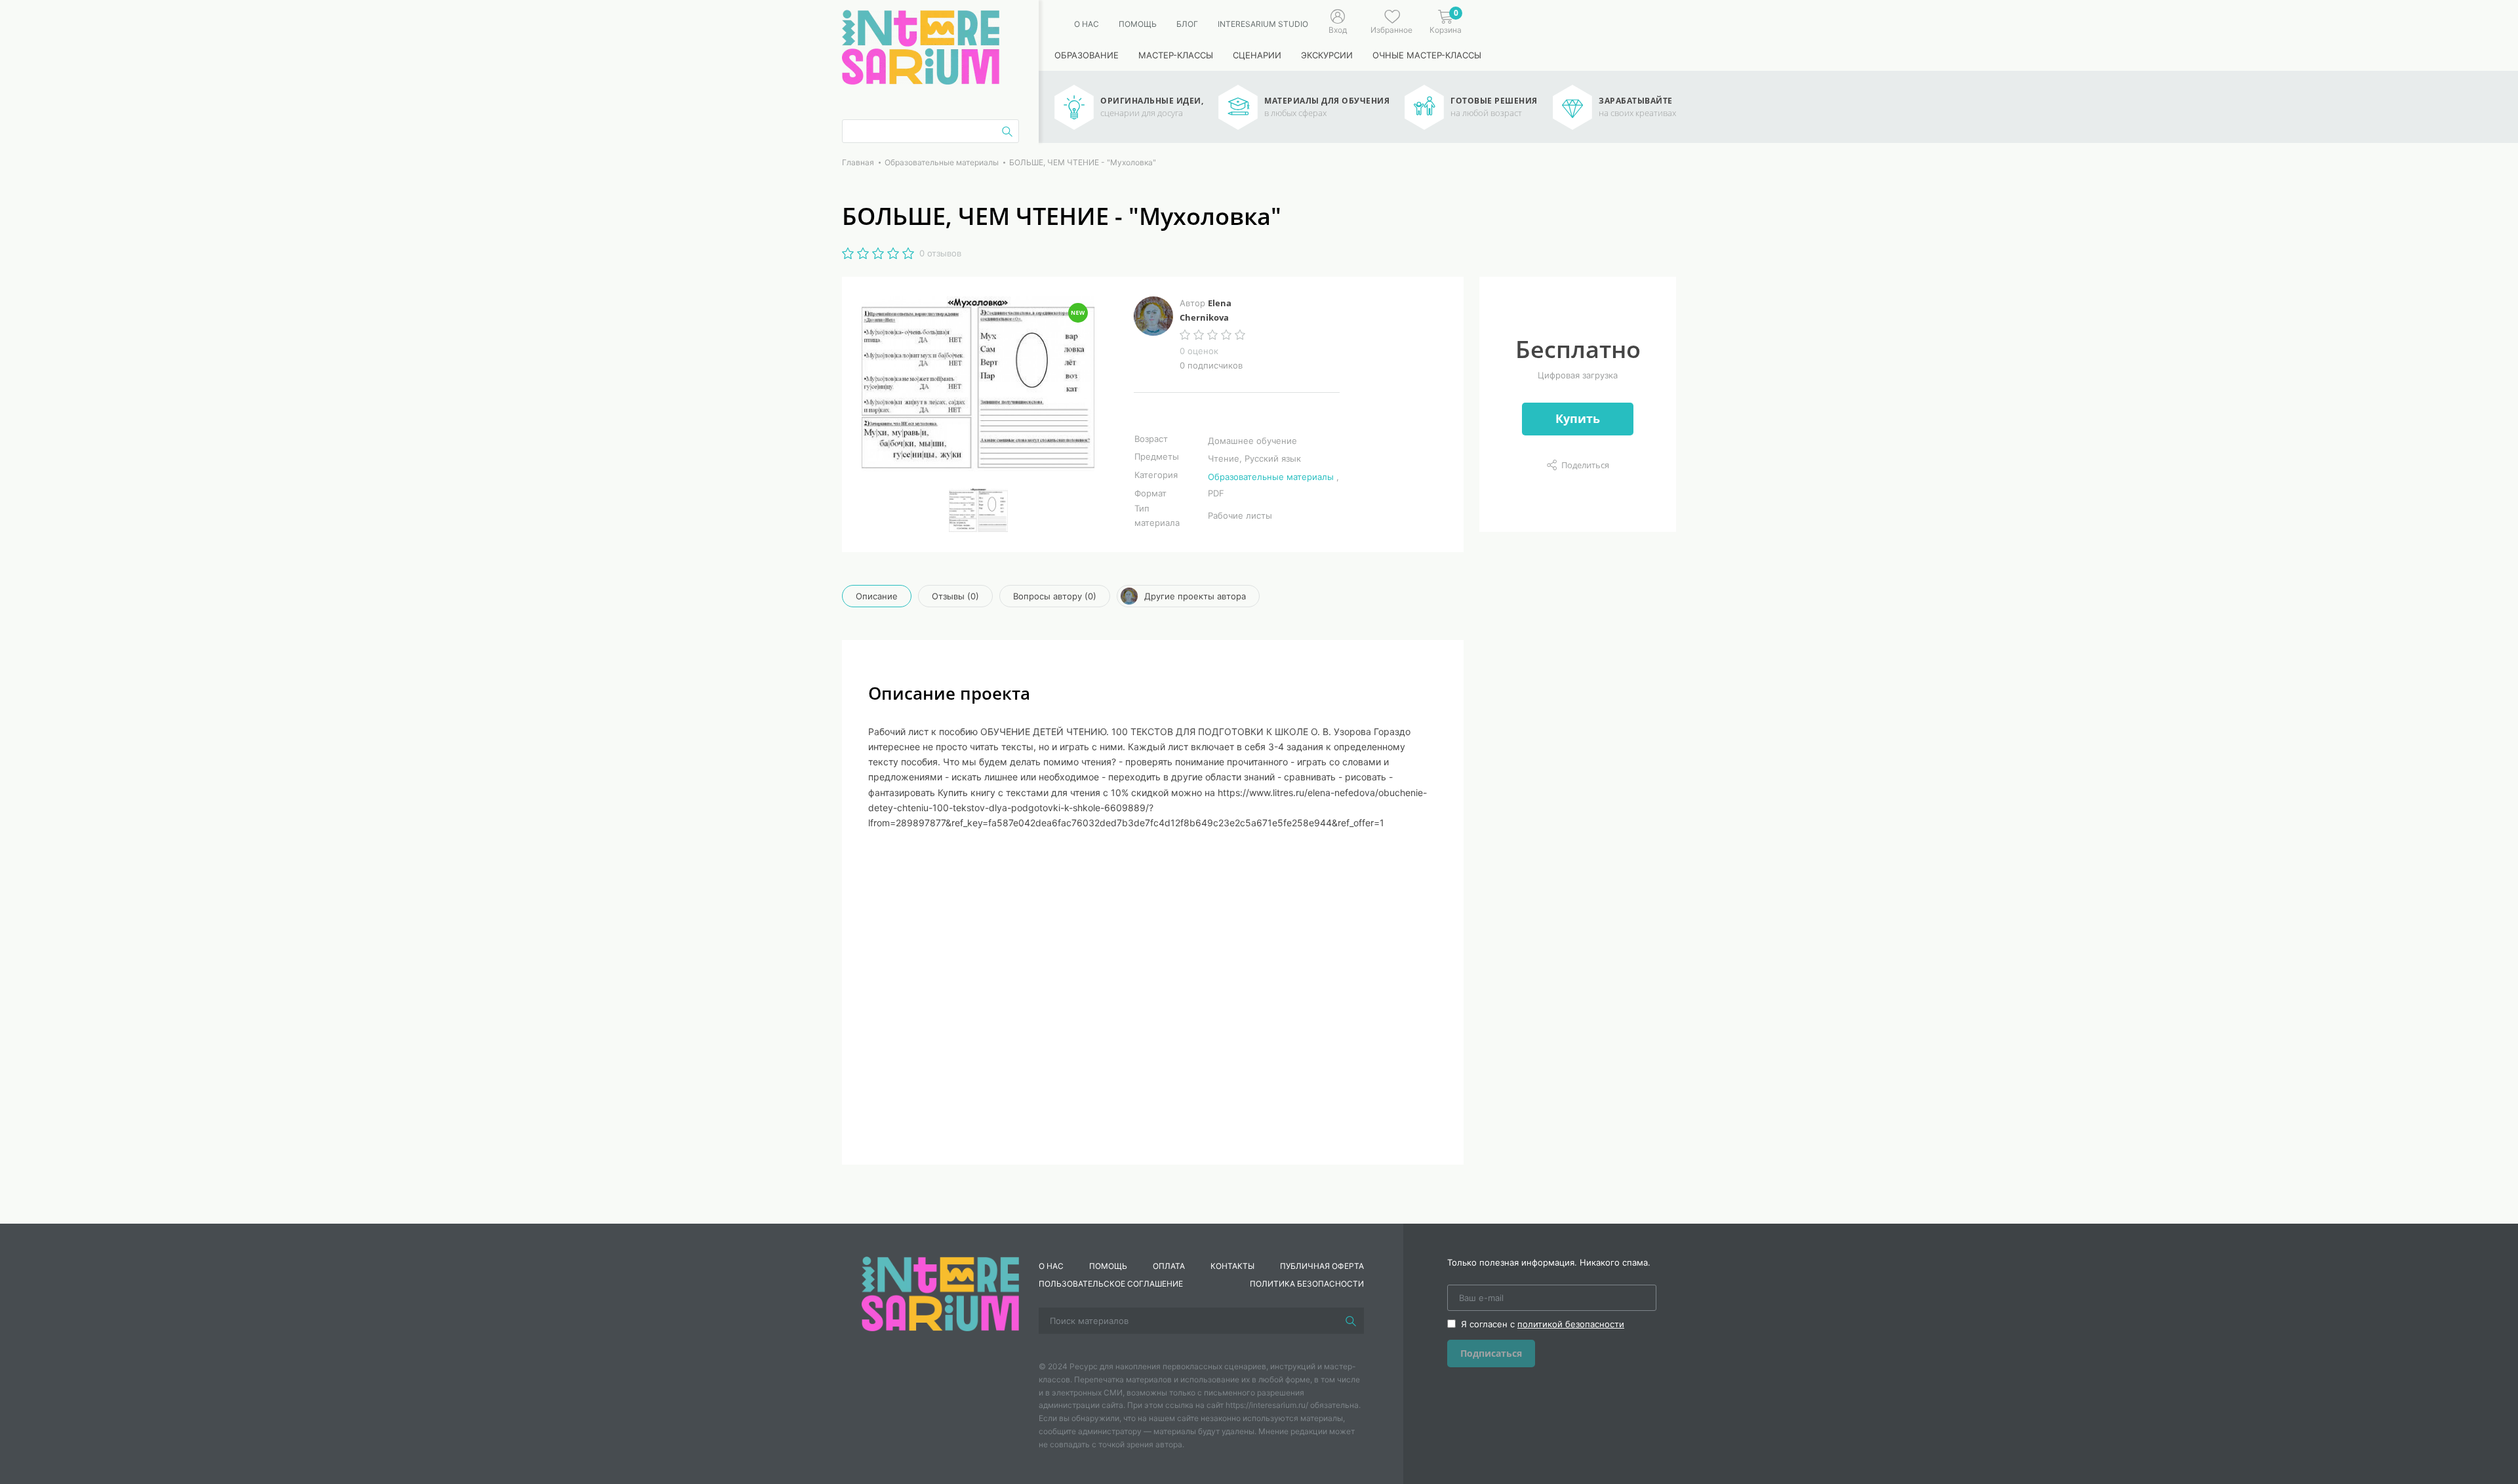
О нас (1087, 24)
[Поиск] (1351, 1321)
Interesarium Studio (1263, 24)
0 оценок (1199, 351)
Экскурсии (1327, 55)
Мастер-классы (1176, 55)
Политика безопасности (1307, 1284)
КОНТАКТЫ (1232, 1266)
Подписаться (1491, 1353)
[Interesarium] (940, 1293)
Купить (1578, 418)
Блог (1187, 24)
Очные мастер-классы (1427, 55)
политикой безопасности (1571, 1324)
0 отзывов (940, 253)
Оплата (1169, 1266)
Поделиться (1585, 465)
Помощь (1138, 24)
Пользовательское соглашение (1111, 1284)
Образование (1087, 55)
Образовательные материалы (1271, 477)
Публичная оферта (1322, 1266)
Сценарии (1257, 55)
